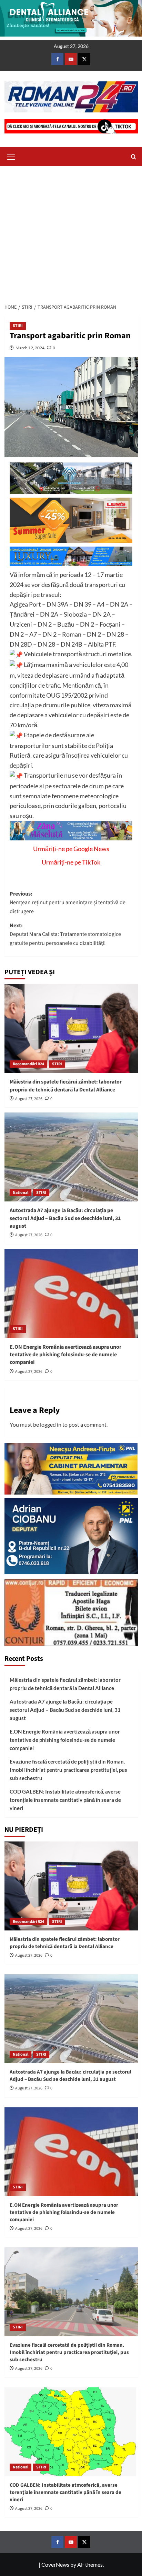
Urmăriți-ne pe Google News (71, 849)
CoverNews (55, 2564)
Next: (65, 934)
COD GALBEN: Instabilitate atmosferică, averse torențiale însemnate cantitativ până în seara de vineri (65, 1800)
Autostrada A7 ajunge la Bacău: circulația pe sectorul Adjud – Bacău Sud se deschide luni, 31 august (65, 1218)
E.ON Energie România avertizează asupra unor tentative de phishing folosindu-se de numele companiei (65, 1355)
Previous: (68, 903)
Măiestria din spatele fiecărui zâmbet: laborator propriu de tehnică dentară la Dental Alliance (66, 1086)
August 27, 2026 (29, 1099)
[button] (11, 156)
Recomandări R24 (28, 1064)
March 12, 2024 (30, 348)
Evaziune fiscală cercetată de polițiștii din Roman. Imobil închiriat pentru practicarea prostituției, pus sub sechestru (68, 1770)
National (21, 1193)
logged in (51, 1424)
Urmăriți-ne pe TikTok (71, 862)
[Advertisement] (71, 233)
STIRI (18, 326)
